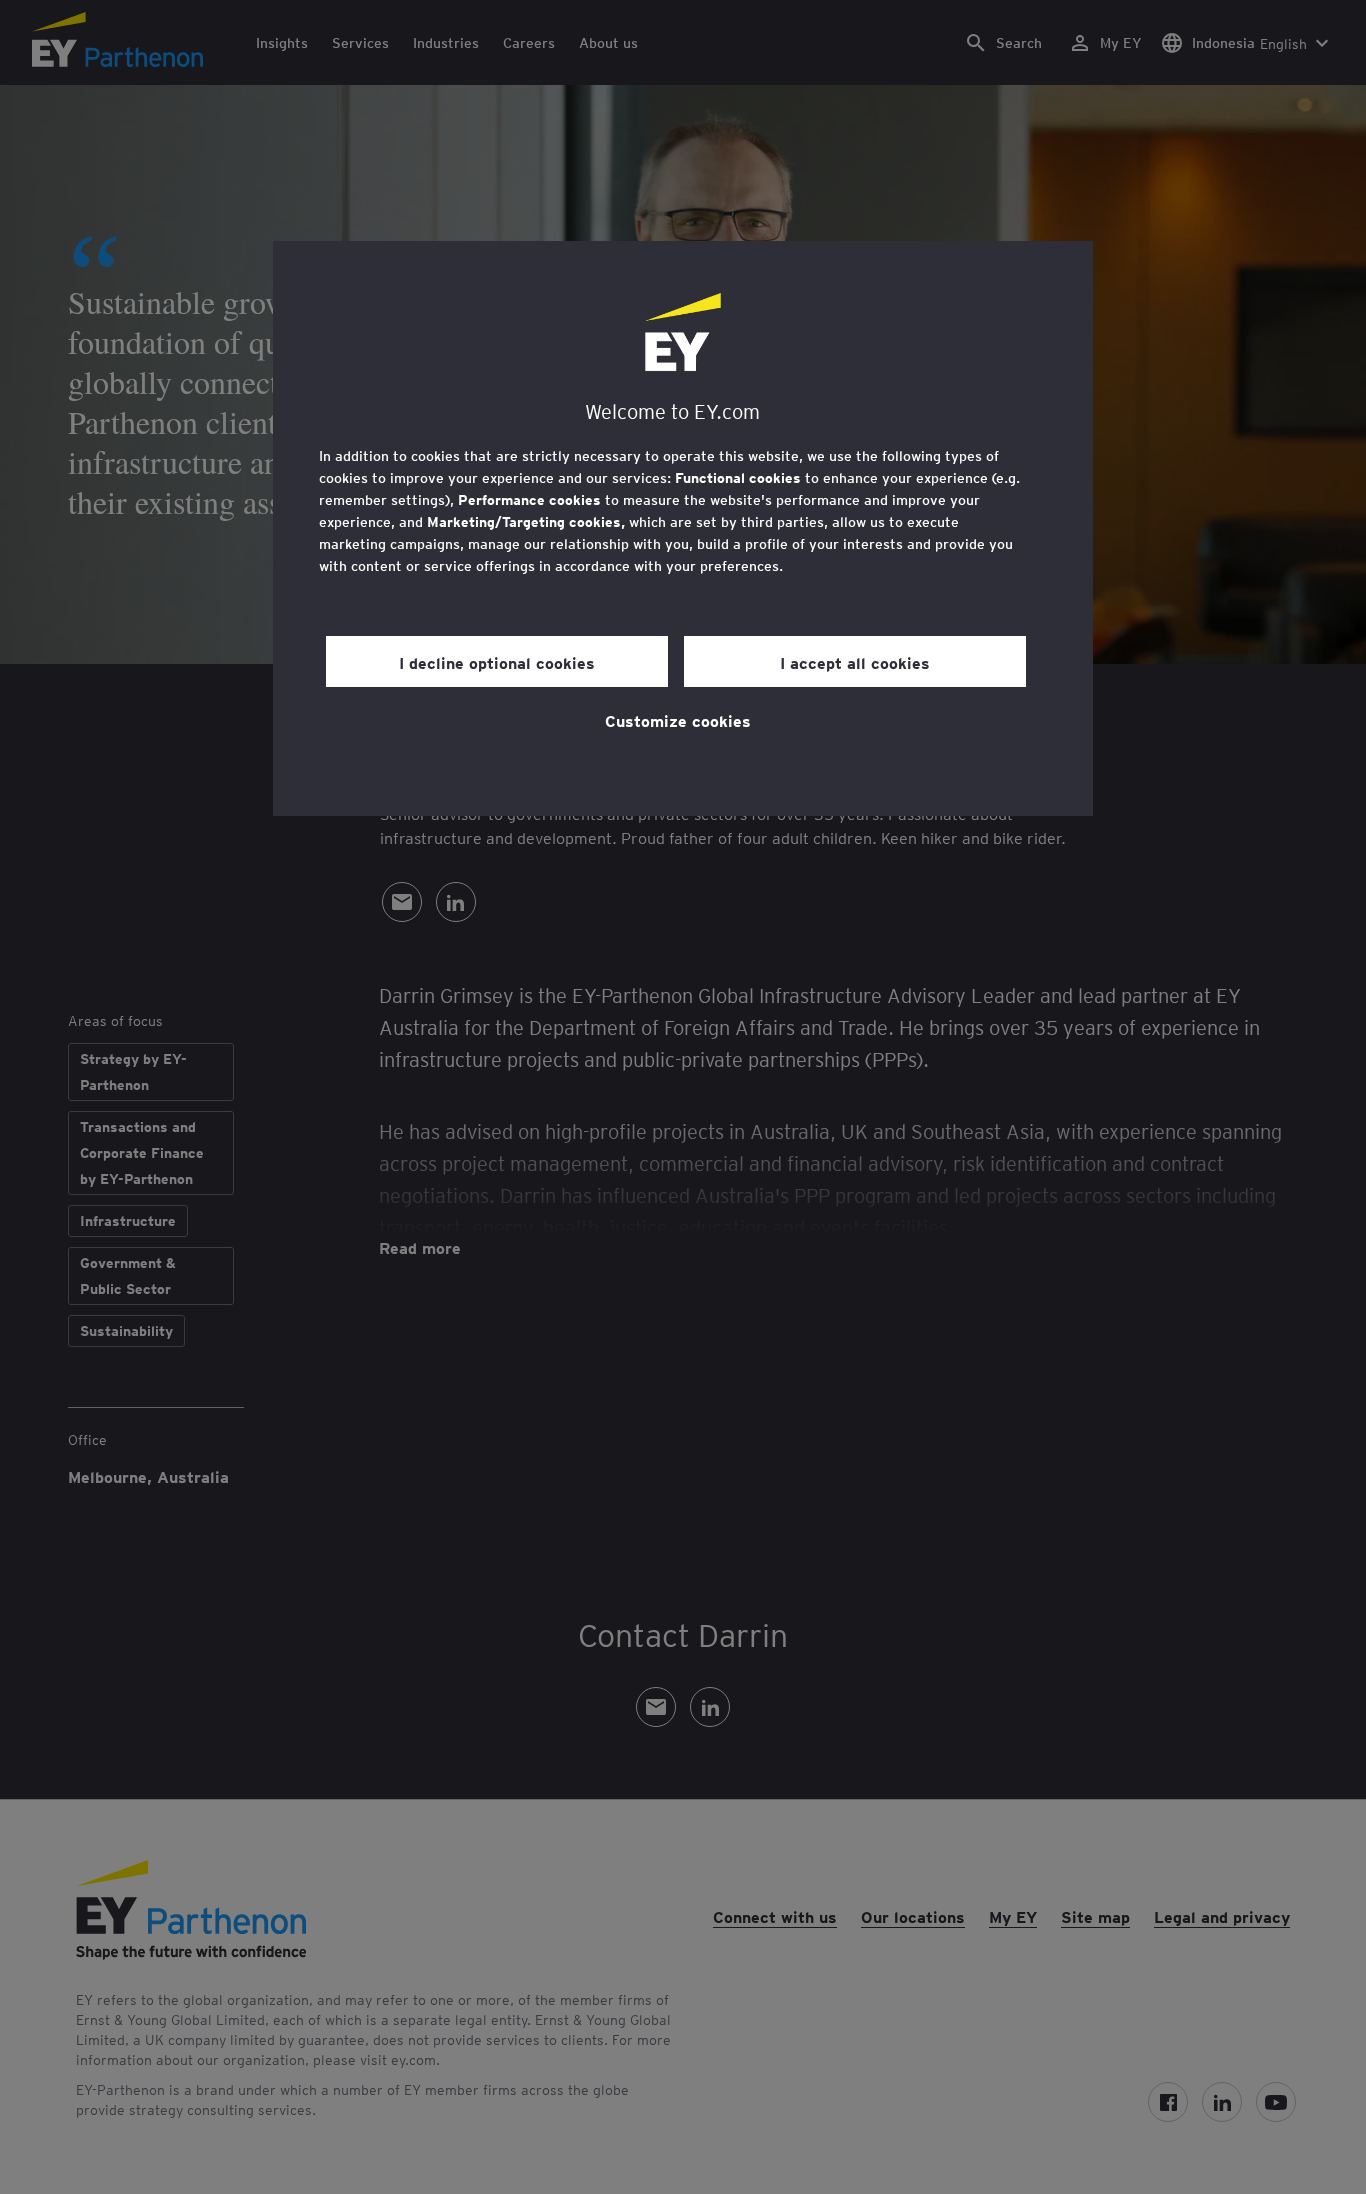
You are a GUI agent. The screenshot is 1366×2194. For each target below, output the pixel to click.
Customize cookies (678, 720)
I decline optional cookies (497, 662)
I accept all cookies (855, 662)
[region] (683, 528)
